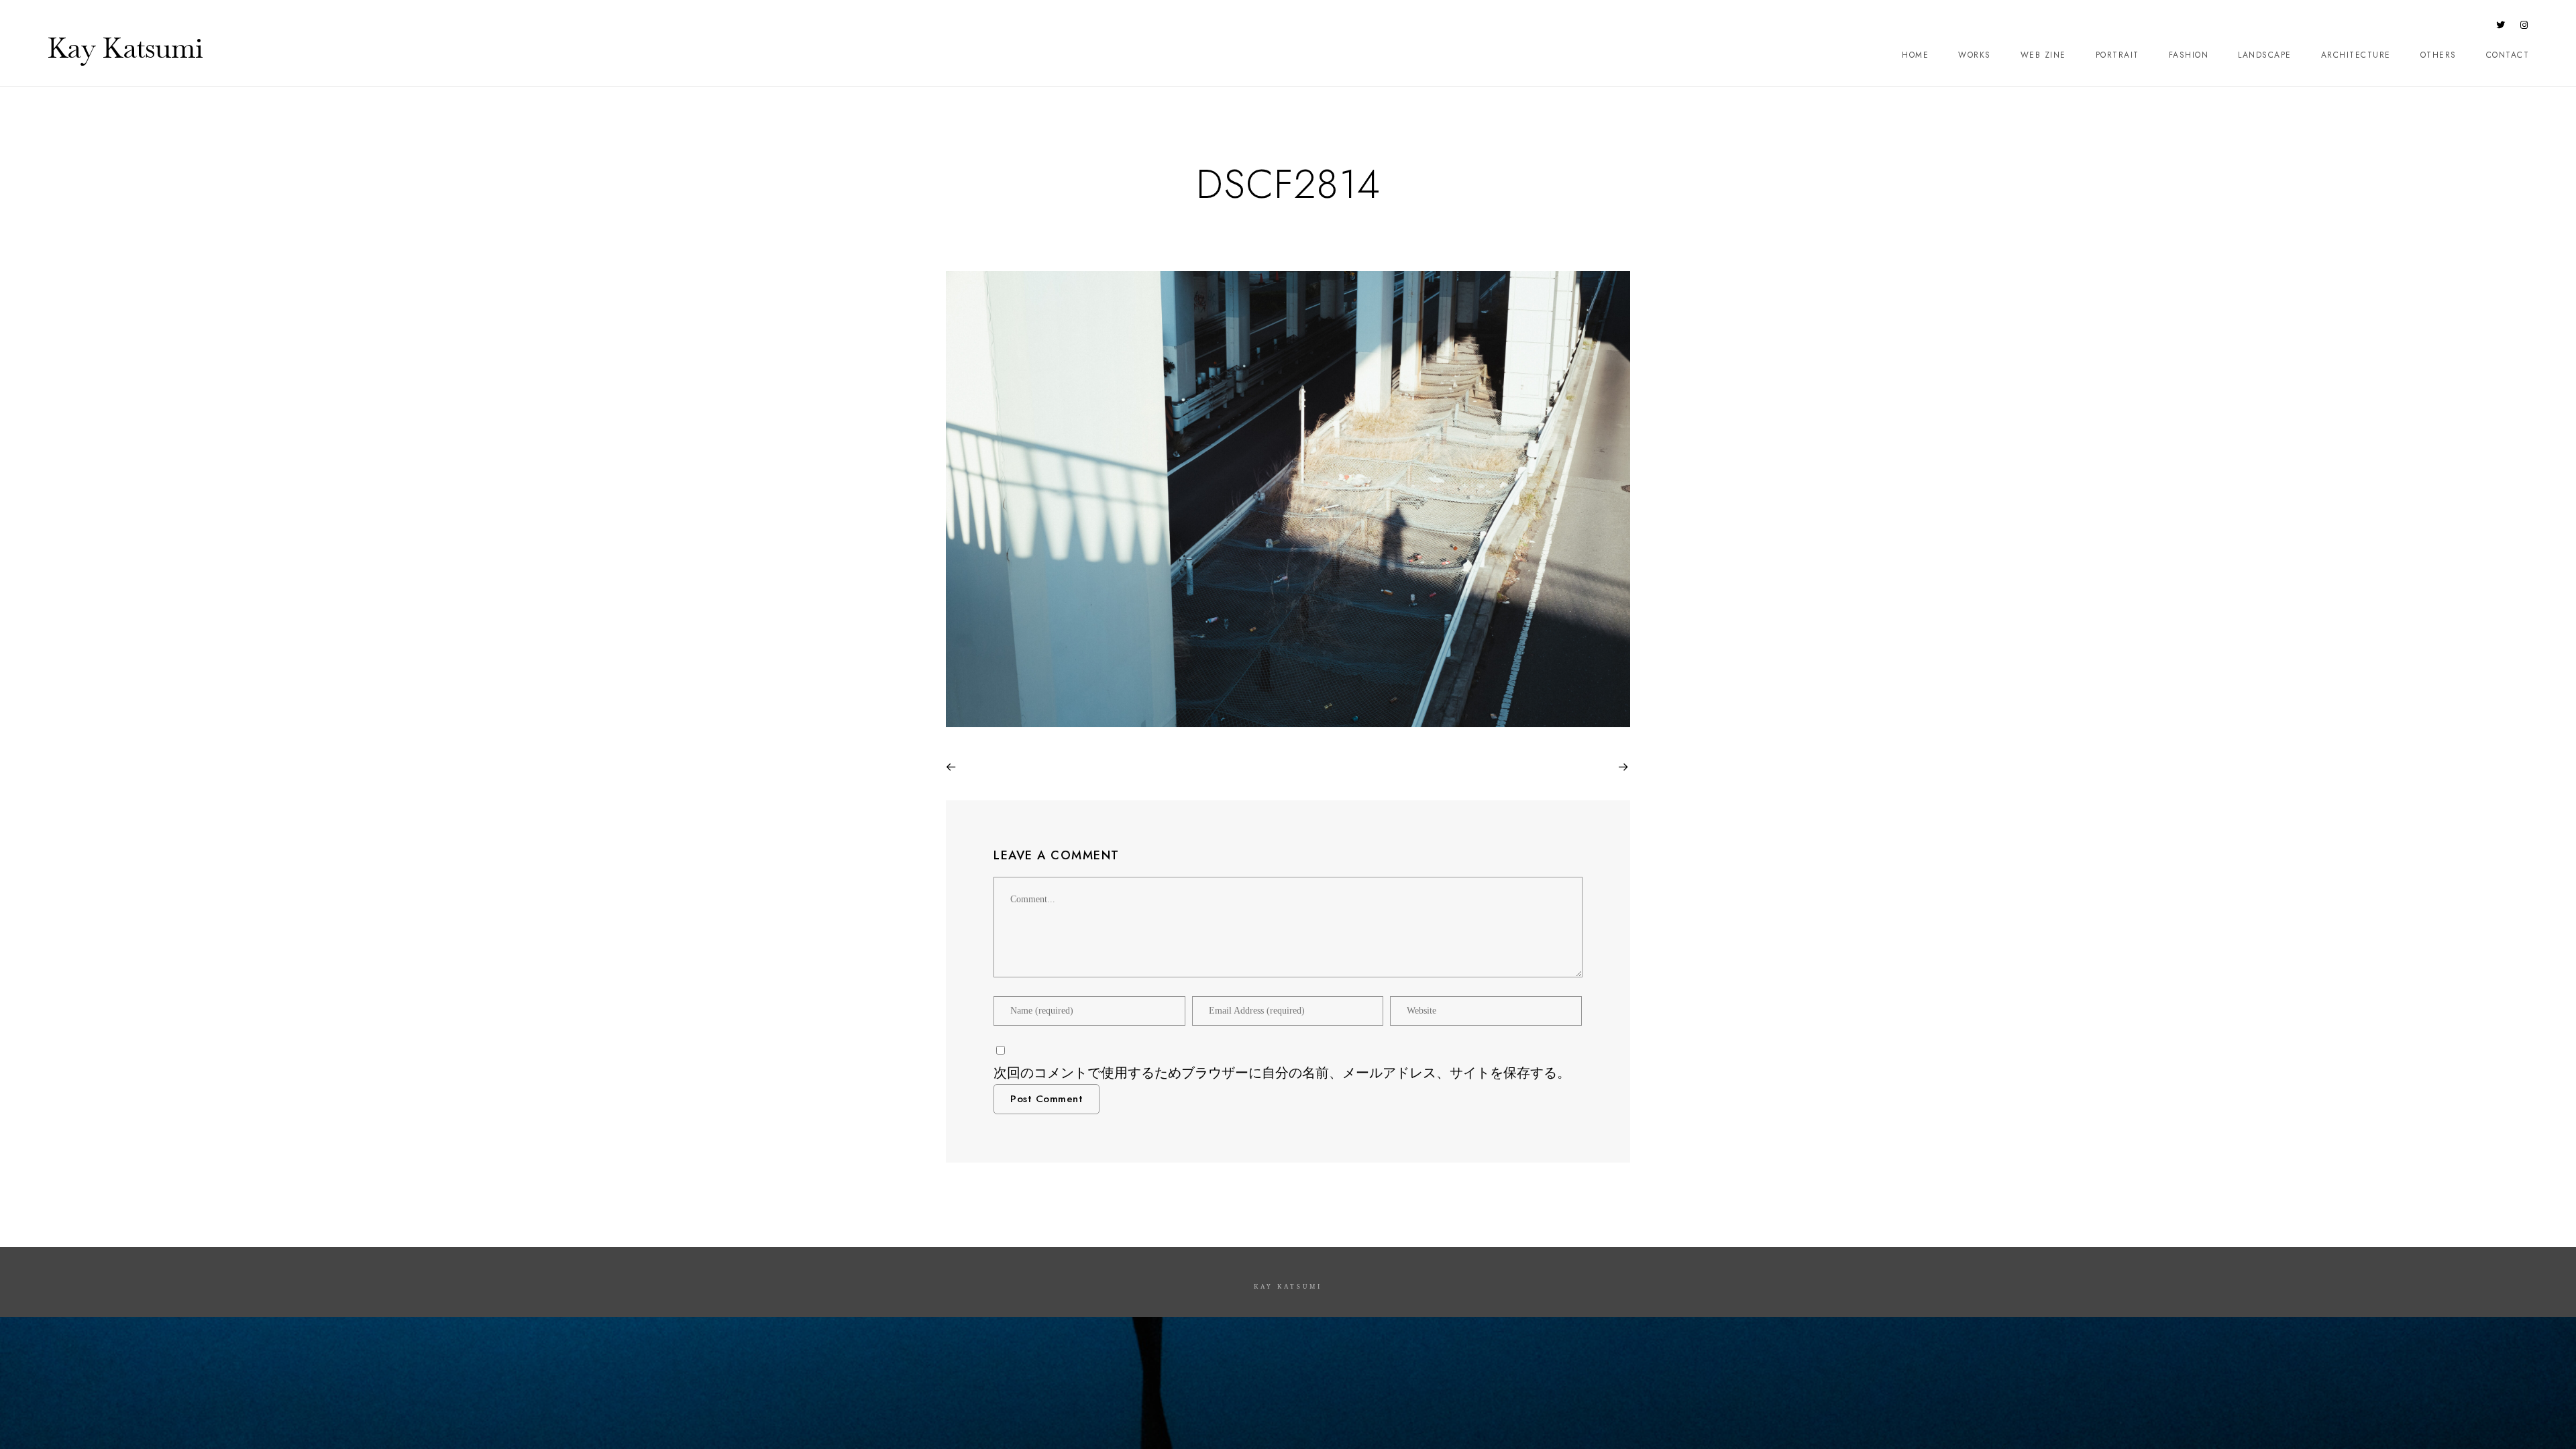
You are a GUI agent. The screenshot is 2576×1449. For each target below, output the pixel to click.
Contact (2508, 55)
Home (1915, 55)
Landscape (2265, 55)
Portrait (2117, 55)
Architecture (2356, 55)
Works (1975, 55)
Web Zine (2043, 55)
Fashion (2189, 55)
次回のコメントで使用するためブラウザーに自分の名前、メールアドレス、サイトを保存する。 (1282, 1073)
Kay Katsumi (125, 48)
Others (2438, 55)
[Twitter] (2501, 28)
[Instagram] (2524, 28)
